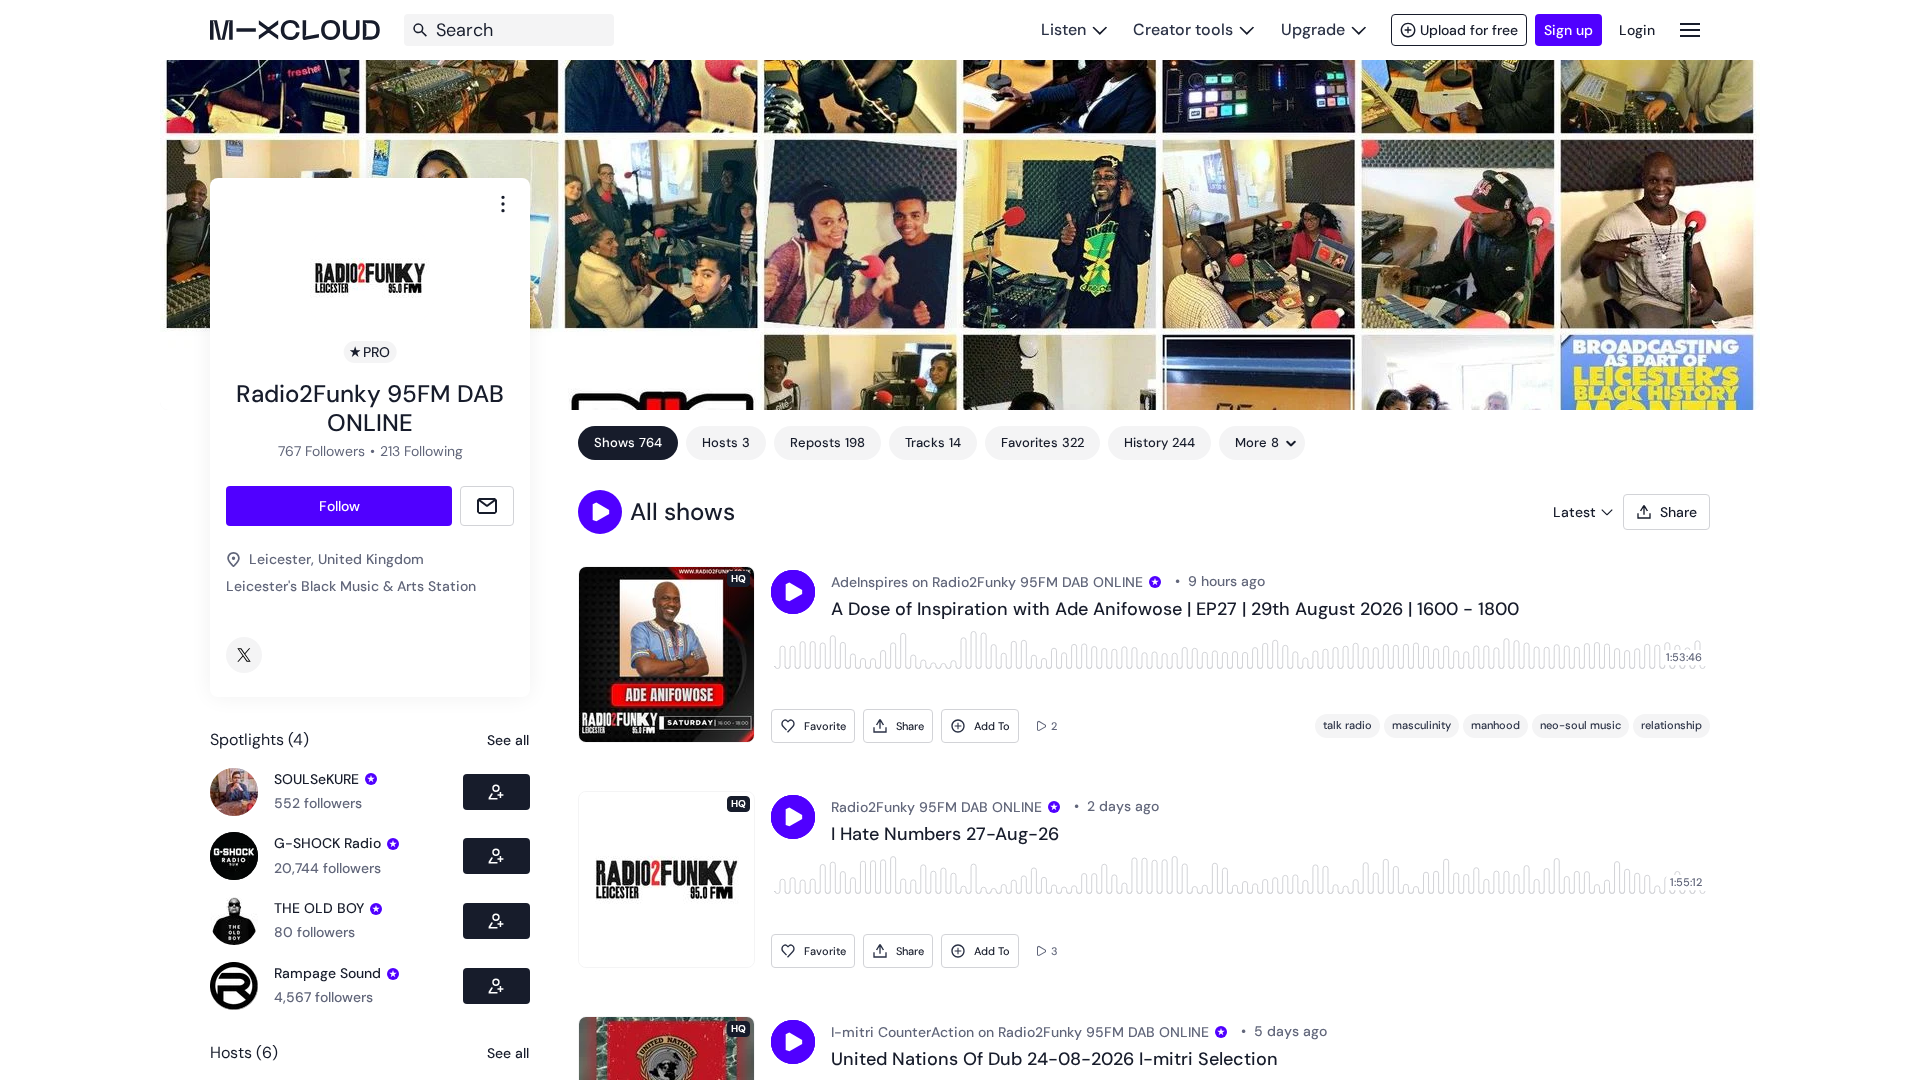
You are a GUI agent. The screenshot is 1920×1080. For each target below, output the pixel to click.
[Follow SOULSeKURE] (496, 792)
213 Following (421, 451)
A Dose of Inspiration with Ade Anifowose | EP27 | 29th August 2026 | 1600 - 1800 (1175, 610)
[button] (600, 512)
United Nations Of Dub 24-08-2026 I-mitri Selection (1054, 1060)
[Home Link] (295, 30)
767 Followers (321, 451)
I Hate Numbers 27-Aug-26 (945, 835)
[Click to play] (793, 592)
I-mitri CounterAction (902, 1032)
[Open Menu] (1690, 29)
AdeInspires (869, 582)
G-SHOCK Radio (327, 843)
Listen (1063, 29)
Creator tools (1183, 29)
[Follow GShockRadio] (496, 856)
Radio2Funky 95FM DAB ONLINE (1037, 582)
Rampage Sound (327, 973)
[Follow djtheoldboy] (496, 921)
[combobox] (503, 204)
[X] (244, 655)
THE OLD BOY (319, 908)
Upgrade (1313, 29)
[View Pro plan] (371, 779)
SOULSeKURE (316, 779)
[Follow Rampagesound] (496, 986)
